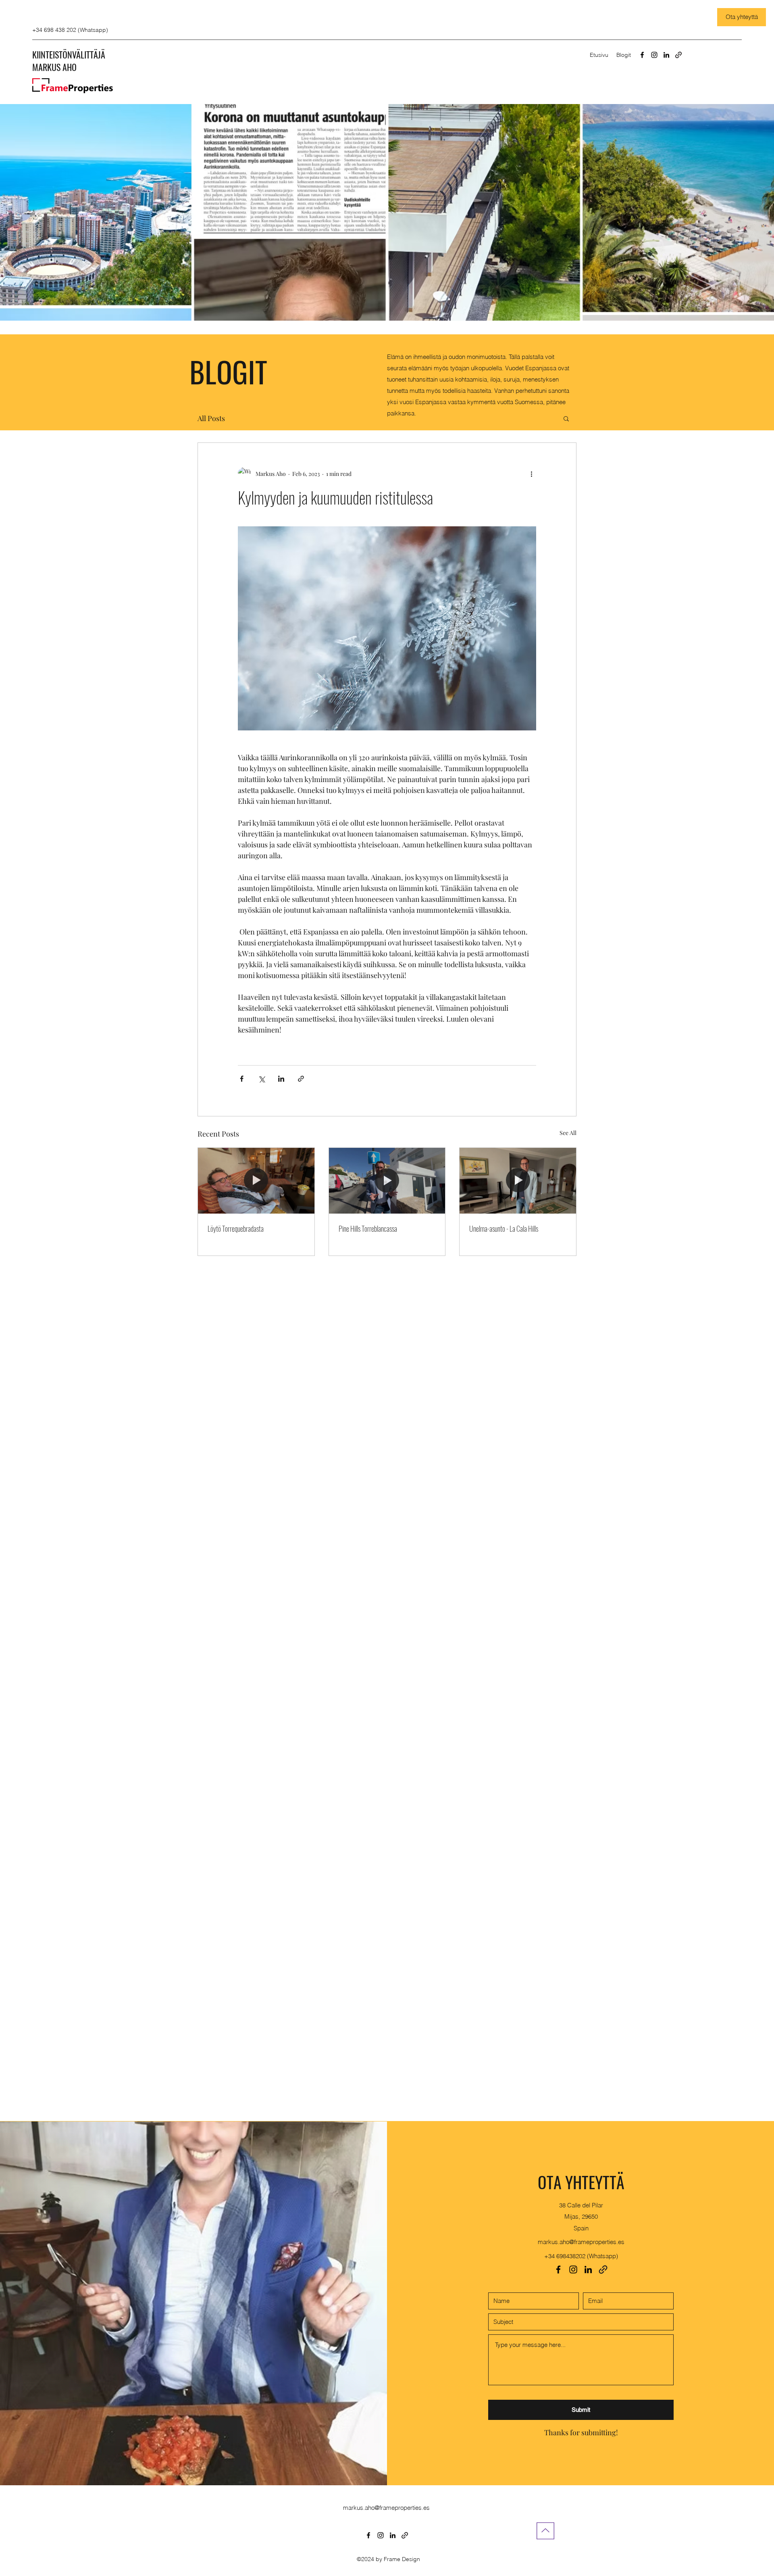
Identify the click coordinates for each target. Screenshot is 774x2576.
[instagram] (654, 55)
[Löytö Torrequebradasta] (256, 1181)
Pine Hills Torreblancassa (368, 1229)
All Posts (211, 418)
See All (568, 1133)
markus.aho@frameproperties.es (581, 2242)
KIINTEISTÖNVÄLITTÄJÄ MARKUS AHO (69, 61)
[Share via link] (301, 1079)
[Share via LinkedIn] (281, 1079)
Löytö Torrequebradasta (236, 1229)
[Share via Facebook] (242, 1079)
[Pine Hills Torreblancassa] (387, 1181)
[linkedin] (666, 55)
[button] (566, 418)
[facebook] (642, 55)
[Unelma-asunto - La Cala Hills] (518, 1181)
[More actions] (531, 473)
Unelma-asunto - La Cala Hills (504, 1229)
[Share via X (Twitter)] (261, 1079)
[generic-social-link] (678, 55)
